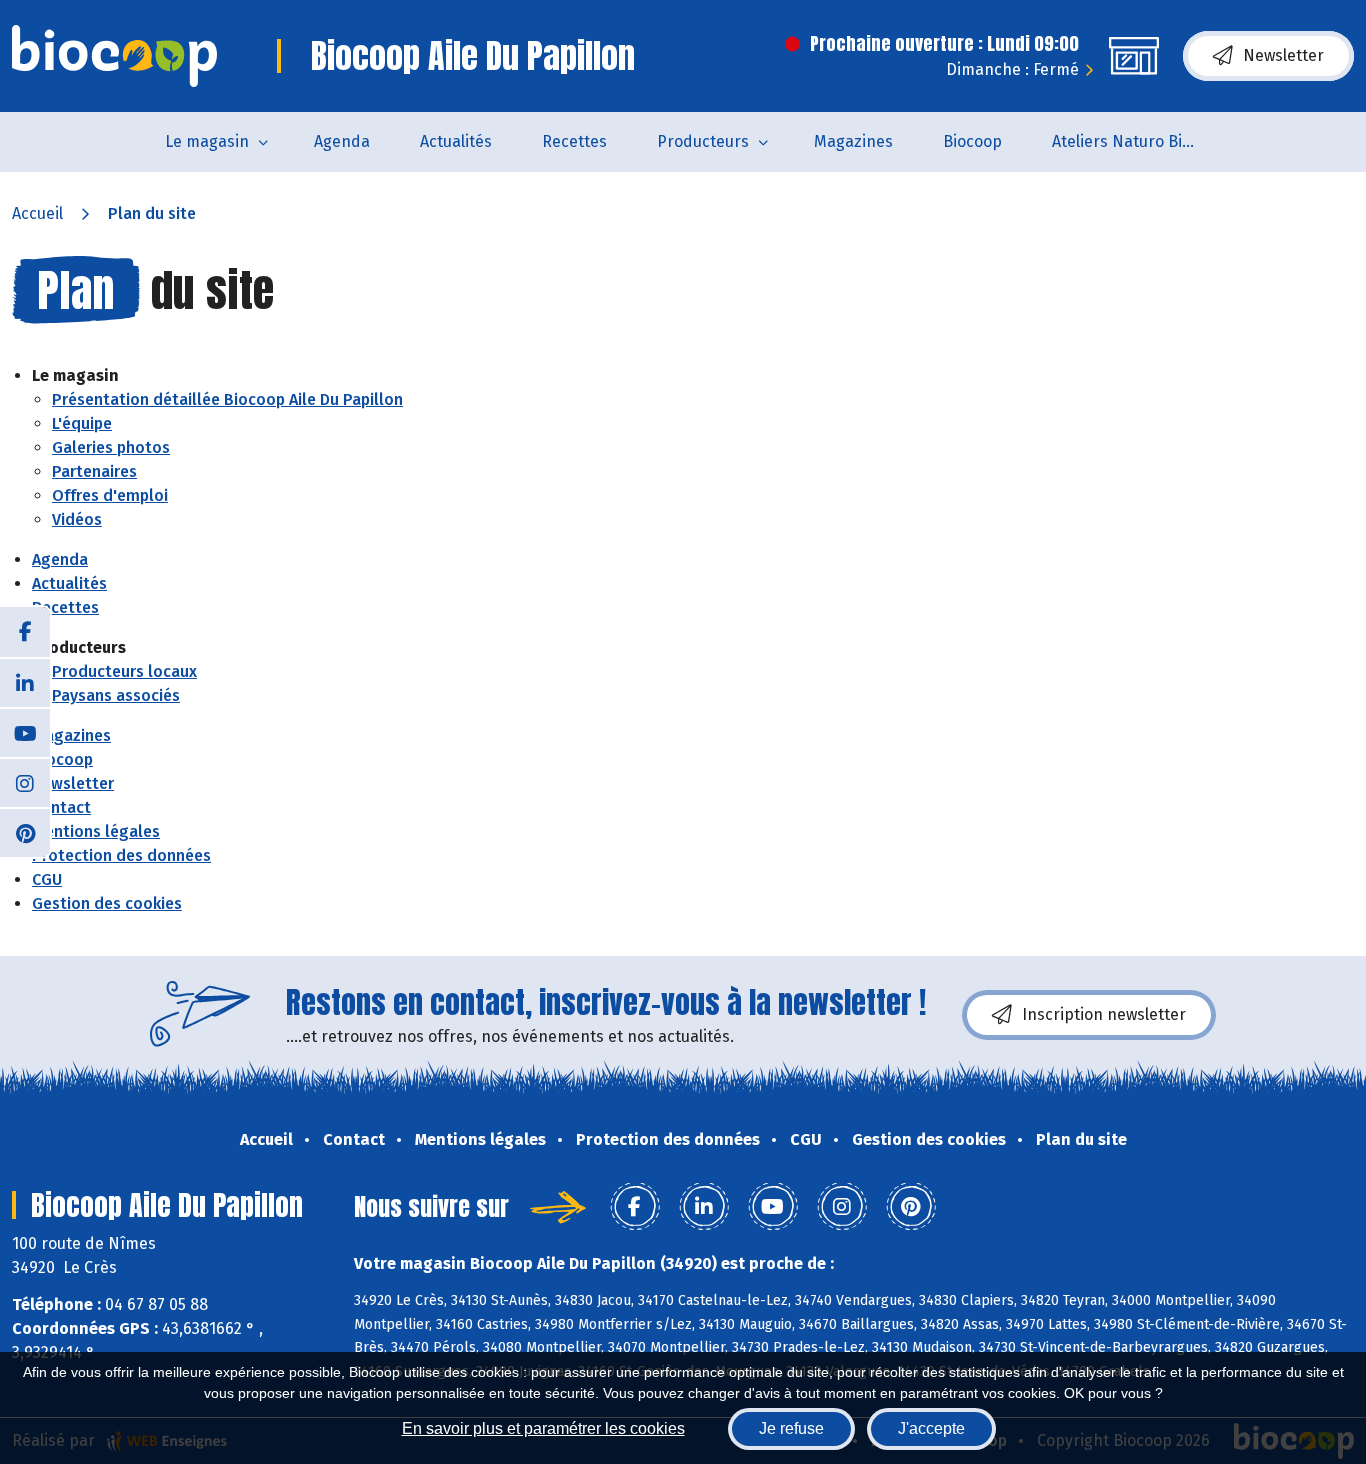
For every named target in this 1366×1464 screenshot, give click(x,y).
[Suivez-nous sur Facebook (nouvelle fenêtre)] (25, 632)
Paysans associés (116, 695)
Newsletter (1283, 55)
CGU (47, 879)
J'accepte (931, 1428)
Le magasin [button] (207, 141)
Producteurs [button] (703, 141)
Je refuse (791, 1428)
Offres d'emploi (110, 495)
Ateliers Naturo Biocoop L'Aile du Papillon (1139, 141)
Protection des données (121, 855)
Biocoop (972, 141)
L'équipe (82, 423)
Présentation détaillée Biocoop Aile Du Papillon (227, 399)
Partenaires (94, 471)
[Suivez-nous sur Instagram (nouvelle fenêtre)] (25, 782)
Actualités (456, 141)
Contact (61, 807)
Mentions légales (96, 831)
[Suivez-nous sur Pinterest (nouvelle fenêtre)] (25, 832)
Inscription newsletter (1104, 1014)
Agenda (342, 141)
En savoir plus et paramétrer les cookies (543, 1428)
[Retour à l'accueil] (114, 56)
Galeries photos (111, 447)
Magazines (853, 141)
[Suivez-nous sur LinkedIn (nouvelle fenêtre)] (25, 682)
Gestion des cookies (107, 903)
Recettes (574, 141)
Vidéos (77, 519)
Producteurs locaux (124, 671)
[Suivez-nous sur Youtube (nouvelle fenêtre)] (25, 732)
